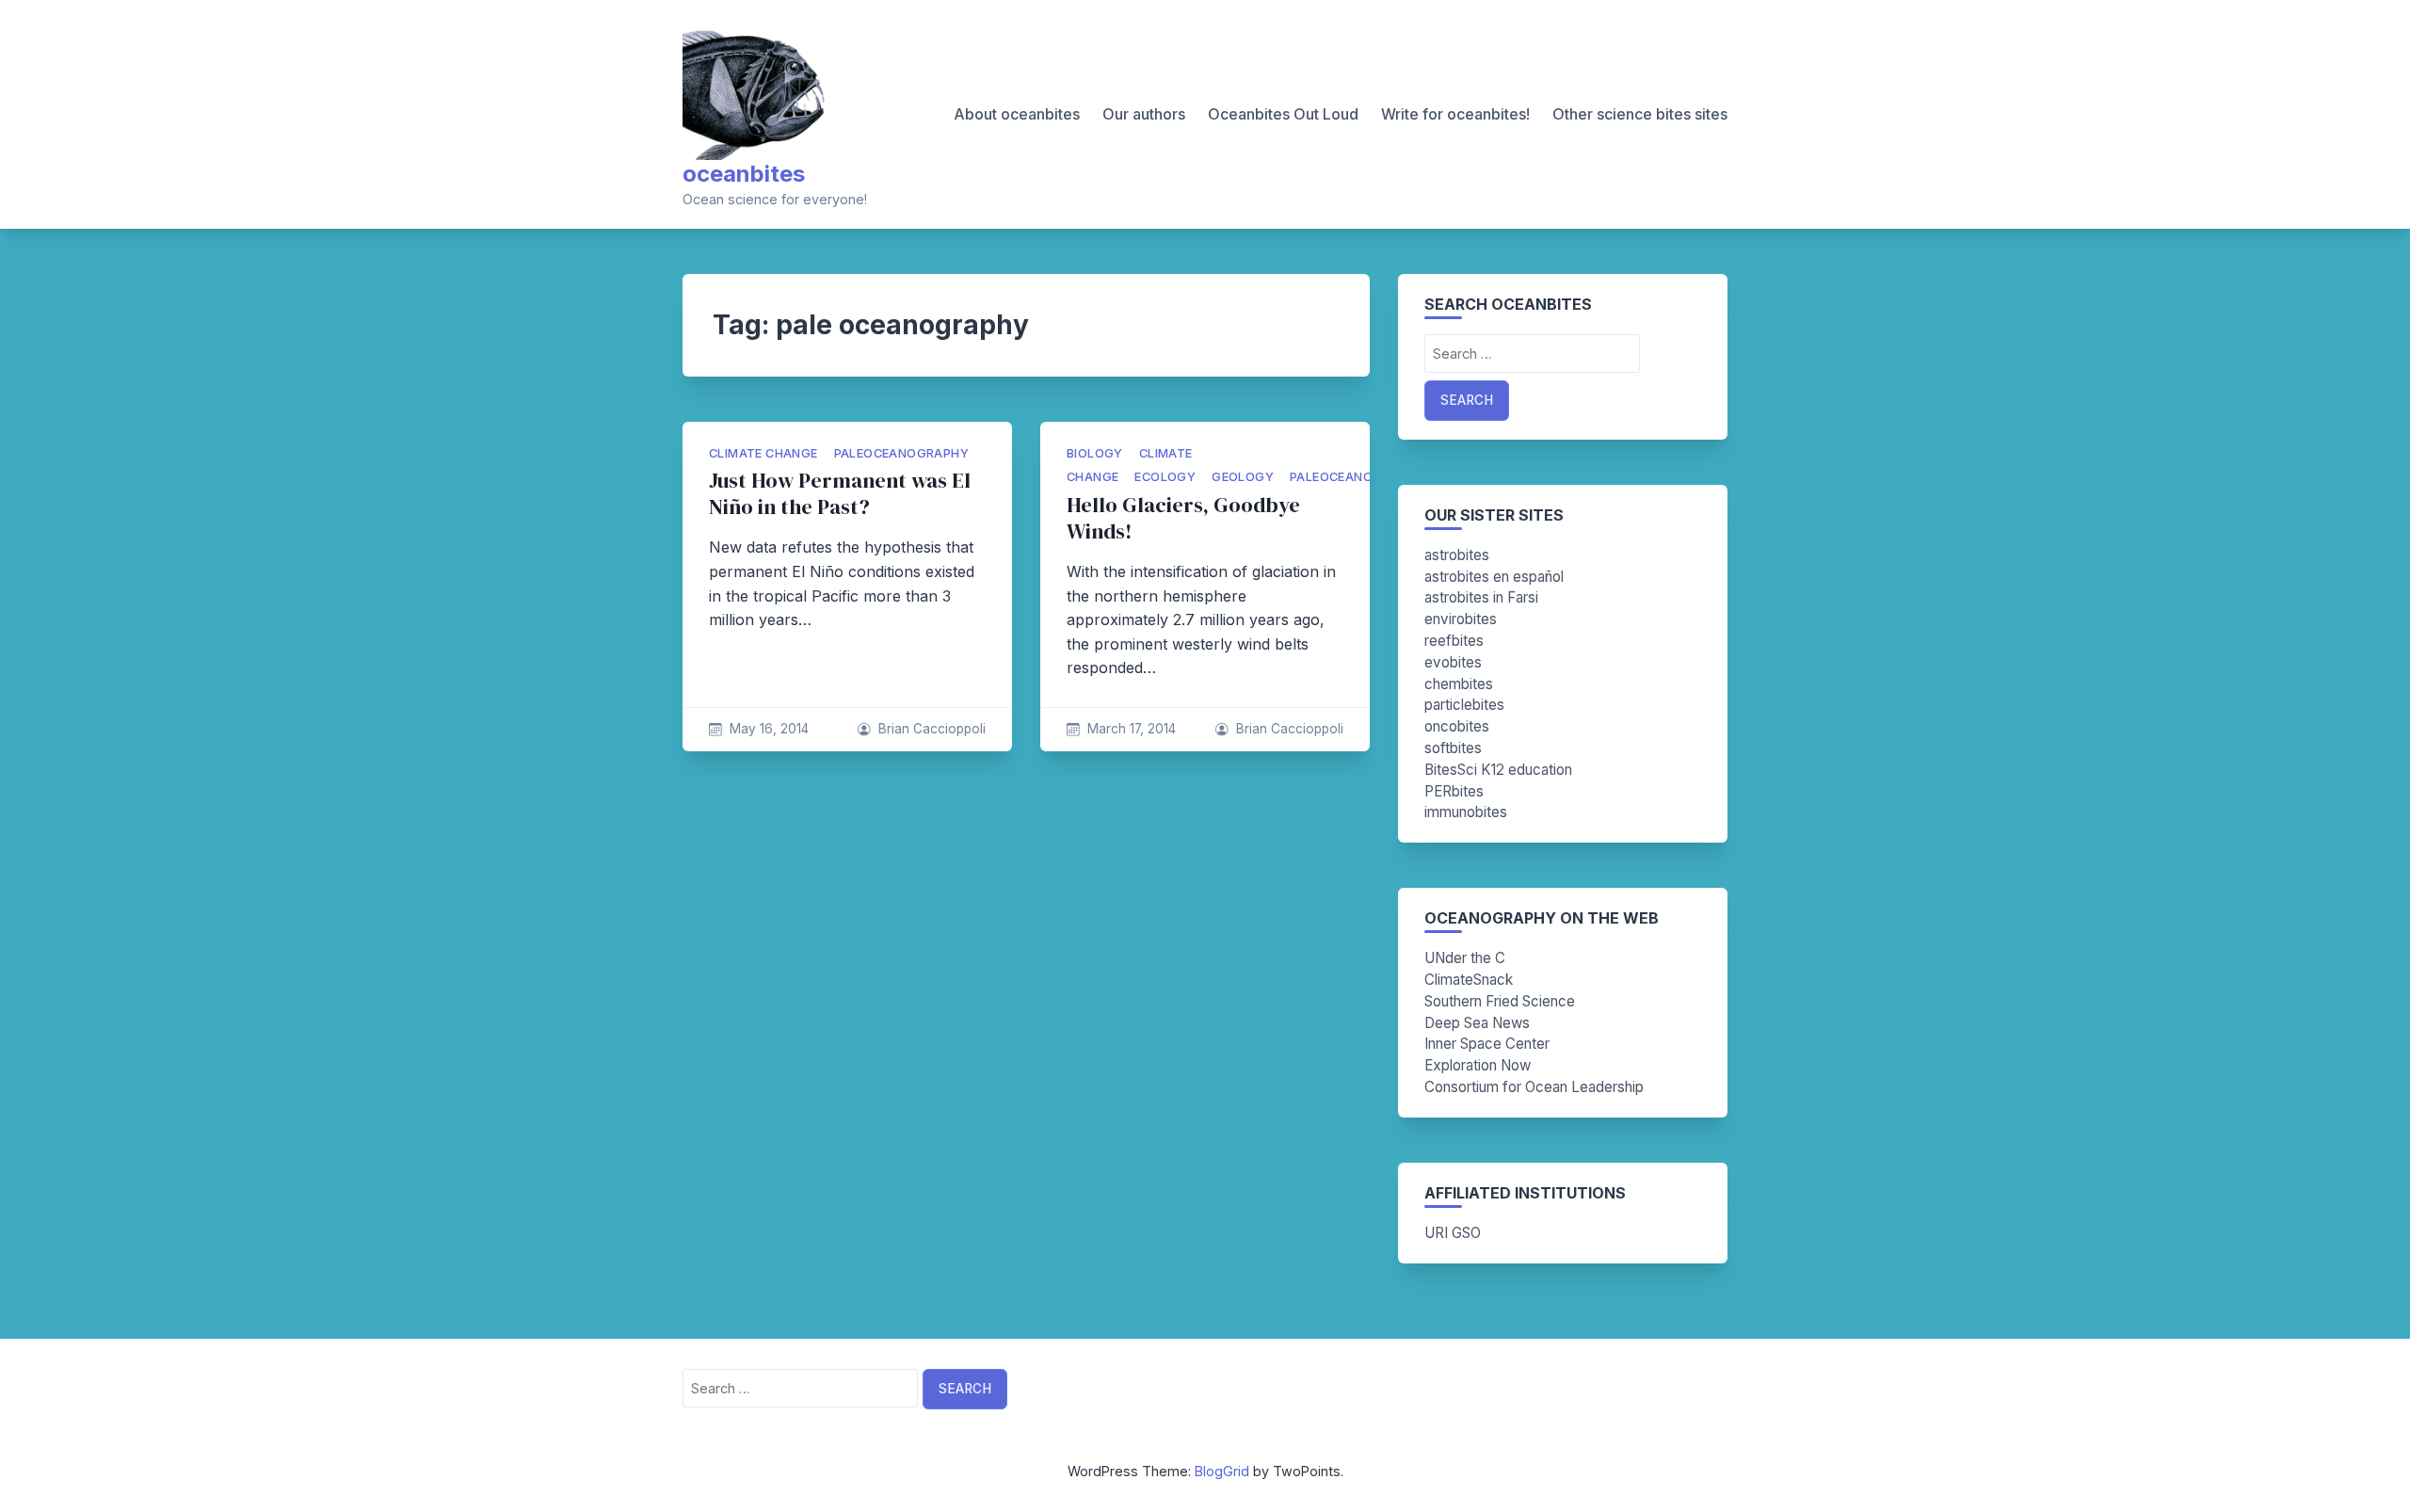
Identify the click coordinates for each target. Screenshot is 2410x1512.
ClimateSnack (1469, 980)
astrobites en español (1494, 577)
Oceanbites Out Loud (1283, 114)
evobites (1453, 662)
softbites (1453, 748)
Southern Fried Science (1500, 1001)
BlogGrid (1222, 1471)
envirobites (1461, 619)
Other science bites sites (1640, 114)
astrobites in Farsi (1481, 597)
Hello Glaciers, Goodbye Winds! (1183, 518)
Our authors (1144, 114)
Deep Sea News (1477, 1023)
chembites (1459, 684)
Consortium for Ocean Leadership (1534, 1087)
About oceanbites (1017, 114)
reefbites (1454, 641)
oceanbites (744, 174)
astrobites (1457, 555)
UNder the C (1465, 958)
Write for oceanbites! (1455, 114)
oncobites (1457, 726)
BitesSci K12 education (1498, 770)
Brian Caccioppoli (932, 729)
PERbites (1454, 791)
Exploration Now (1478, 1065)
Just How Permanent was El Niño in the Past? (840, 494)
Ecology (1165, 477)
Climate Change (763, 453)
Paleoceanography (901, 453)
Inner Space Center (1487, 1044)
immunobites (1466, 812)
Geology (1243, 477)
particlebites (1464, 705)
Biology (1095, 453)
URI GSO (1453, 1233)
